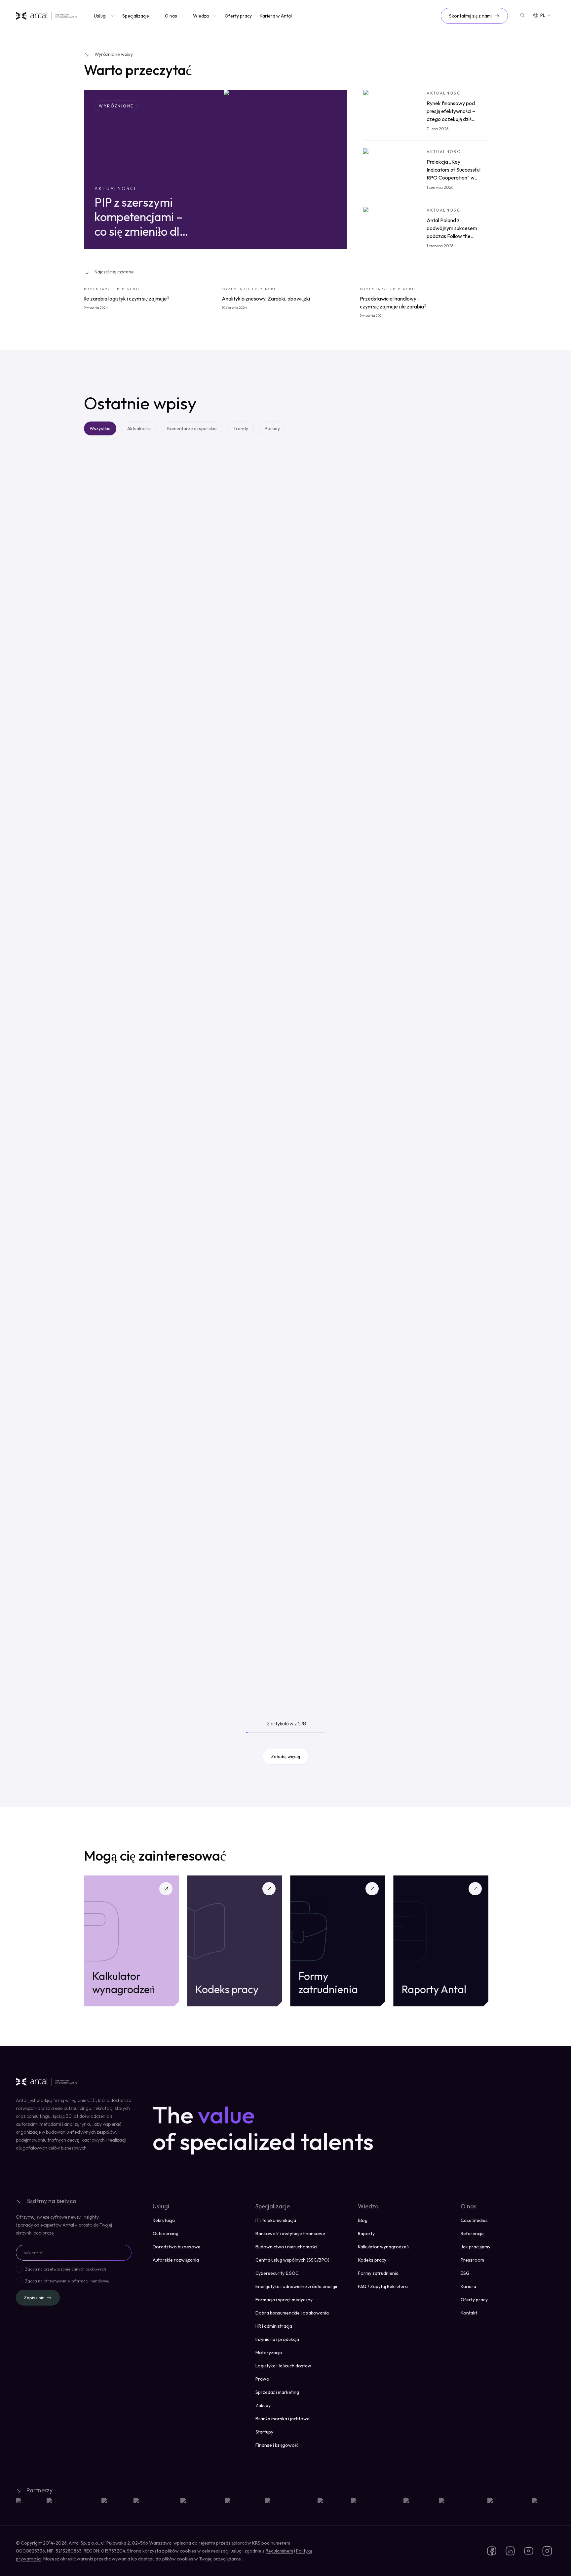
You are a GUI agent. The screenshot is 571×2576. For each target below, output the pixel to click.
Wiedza (201, 16)
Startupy (264, 2432)
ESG (465, 2273)
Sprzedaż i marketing (277, 2392)
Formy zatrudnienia (378, 2273)
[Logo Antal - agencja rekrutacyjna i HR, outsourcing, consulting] (46, 16)
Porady (272, 428)
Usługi (100, 16)
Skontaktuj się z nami (470, 16)
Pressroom (472, 2260)
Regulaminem (279, 2551)
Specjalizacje (136, 16)
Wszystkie (100, 428)
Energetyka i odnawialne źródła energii (296, 2286)
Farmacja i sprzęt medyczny (284, 2300)
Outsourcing (166, 2234)
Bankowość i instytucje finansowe (290, 2234)
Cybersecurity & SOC (277, 2273)
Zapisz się (34, 2298)
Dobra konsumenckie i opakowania (292, 2313)
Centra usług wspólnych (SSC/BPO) (292, 2260)
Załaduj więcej (285, 1756)
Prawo (262, 2379)
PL (543, 15)
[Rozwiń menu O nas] (182, 16)
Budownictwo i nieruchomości (286, 2247)
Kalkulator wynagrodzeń (383, 2247)
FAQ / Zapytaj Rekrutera (383, 2286)
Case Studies (474, 2220)
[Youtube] (529, 2551)
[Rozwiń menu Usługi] (112, 16)
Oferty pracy (238, 16)
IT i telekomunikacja (276, 2220)
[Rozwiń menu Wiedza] (214, 16)
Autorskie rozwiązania (176, 2260)
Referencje (472, 2234)
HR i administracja (274, 2326)
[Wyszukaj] (522, 15)
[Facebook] (492, 2551)
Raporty (366, 2234)
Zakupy (263, 2405)
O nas (171, 16)
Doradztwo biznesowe (177, 2247)
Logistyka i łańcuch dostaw (283, 2366)
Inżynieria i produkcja (277, 2339)
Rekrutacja (164, 2220)
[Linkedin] (510, 2551)
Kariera (468, 2286)
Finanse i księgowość (277, 2445)
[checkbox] (19, 2269)
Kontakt (469, 2313)
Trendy (241, 428)
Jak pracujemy (476, 2247)
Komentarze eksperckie (192, 428)
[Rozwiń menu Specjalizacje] (154, 16)
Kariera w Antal (276, 16)
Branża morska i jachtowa (283, 2419)
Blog (363, 2220)
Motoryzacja (269, 2353)
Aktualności (139, 428)
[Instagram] (547, 2551)
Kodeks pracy (372, 2260)
